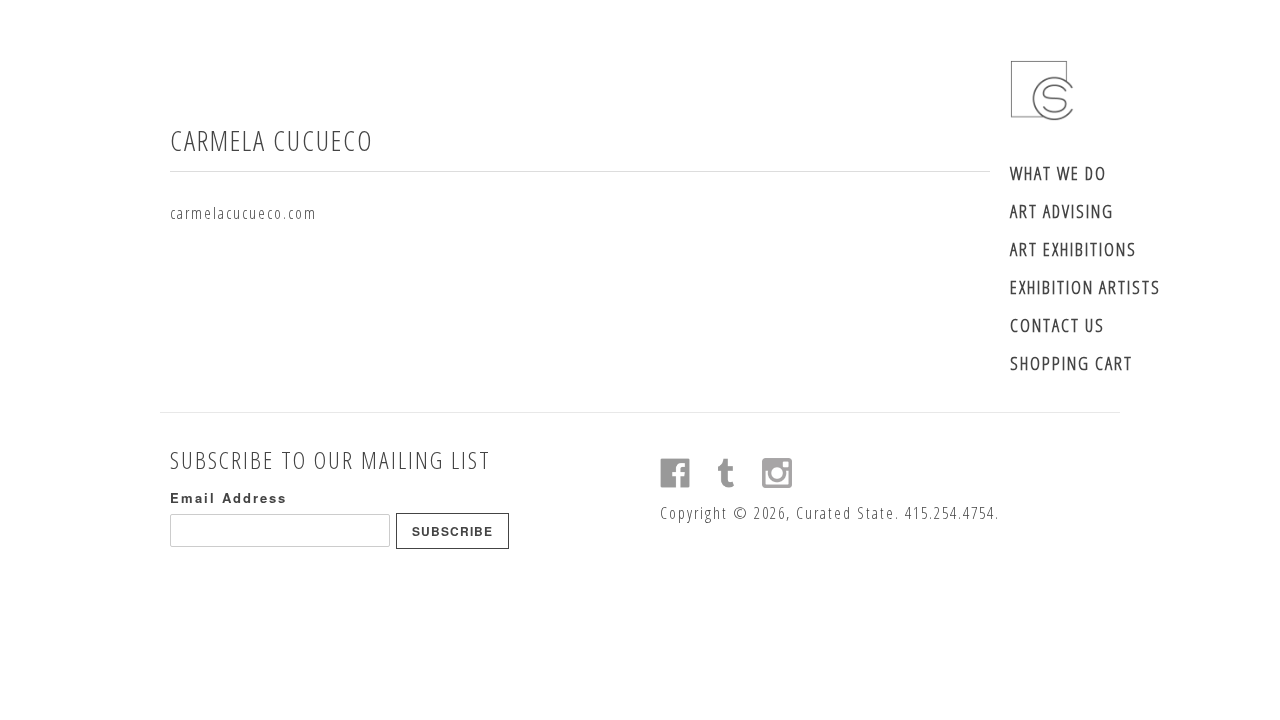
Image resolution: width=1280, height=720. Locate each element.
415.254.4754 (950, 513)
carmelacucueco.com (243, 213)
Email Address (228, 497)
